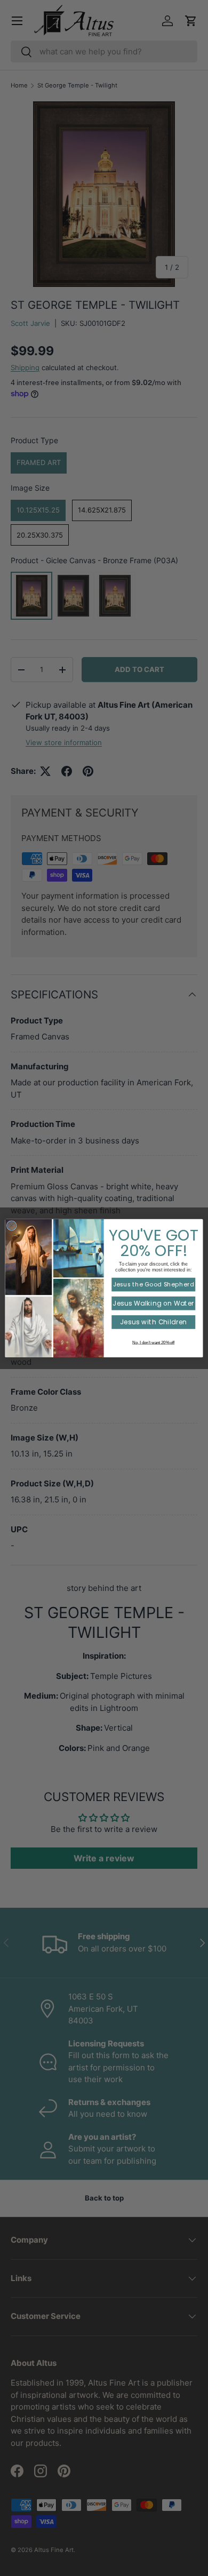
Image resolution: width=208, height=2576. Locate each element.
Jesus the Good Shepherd (154, 1284)
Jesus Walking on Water (153, 1303)
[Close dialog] (11, 1225)
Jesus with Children (153, 1322)
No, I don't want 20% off (153, 1342)
